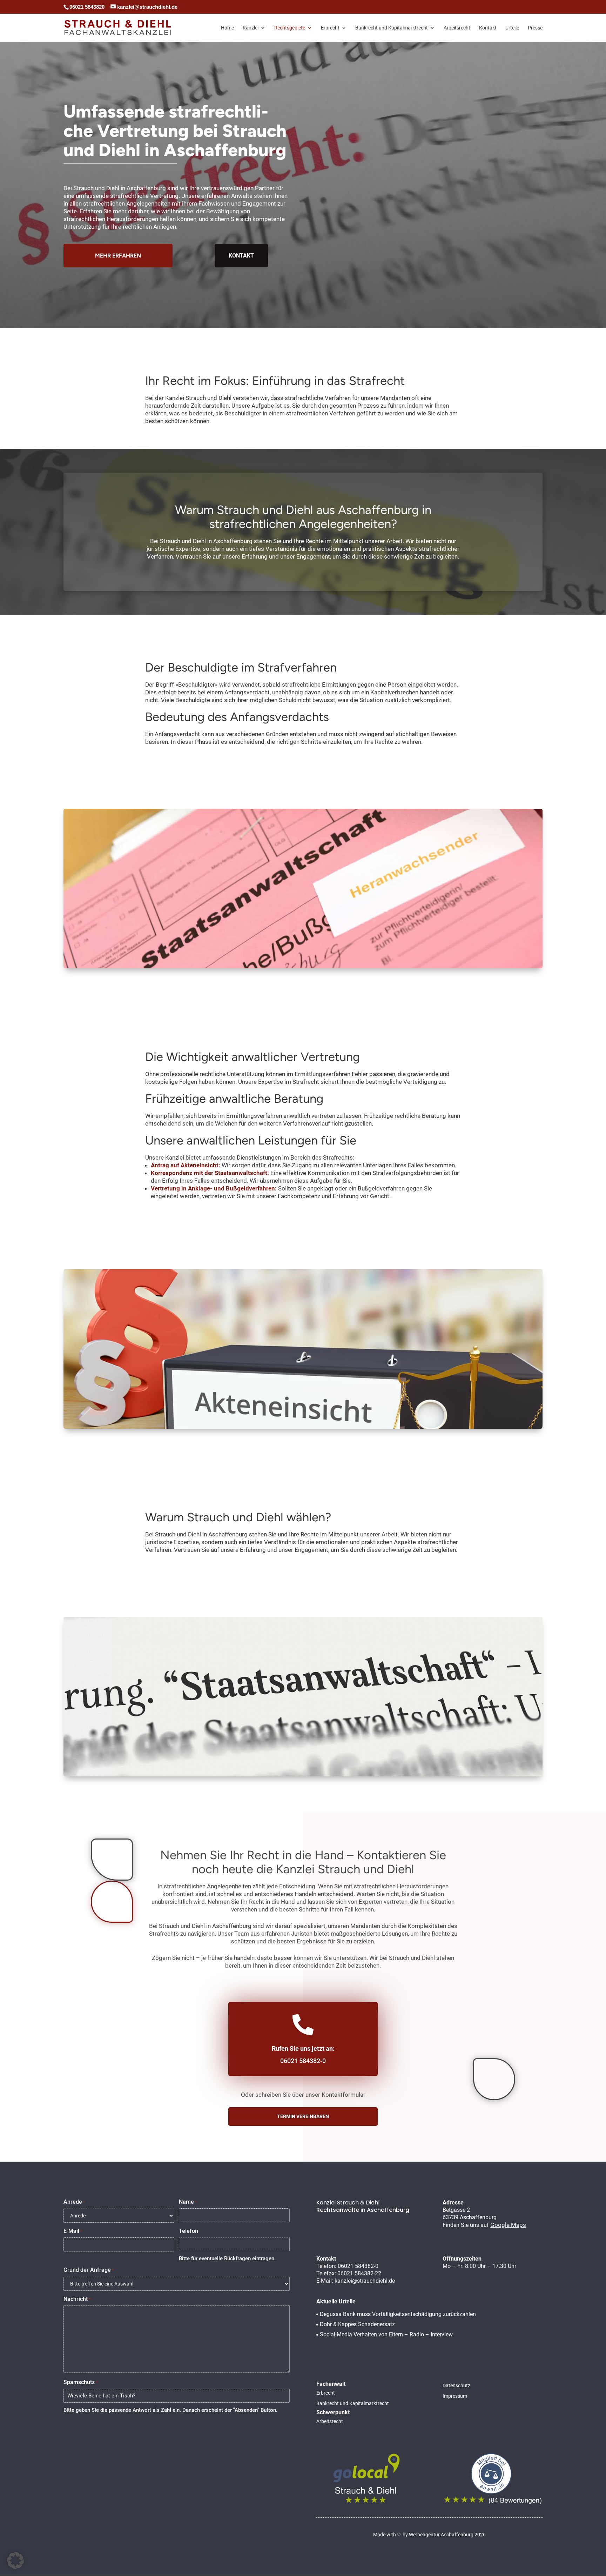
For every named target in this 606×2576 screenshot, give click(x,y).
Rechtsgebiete (290, 28)
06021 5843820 (87, 7)
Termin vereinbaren (303, 2116)
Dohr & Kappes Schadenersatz (357, 2324)
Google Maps (508, 2225)
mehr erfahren (118, 256)
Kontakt (488, 28)
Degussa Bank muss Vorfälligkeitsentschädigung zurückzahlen (398, 2314)
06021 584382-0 (303, 2061)
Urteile (512, 28)
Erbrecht (330, 28)
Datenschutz (456, 2386)
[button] (15, 2561)
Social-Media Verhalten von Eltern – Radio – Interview (386, 2334)
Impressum (455, 2396)
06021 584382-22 (359, 2273)
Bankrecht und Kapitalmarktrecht (392, 28)
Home (227, 28)
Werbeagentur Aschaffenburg (441, 2535)
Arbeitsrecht (457, 28)
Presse (535, 28)
